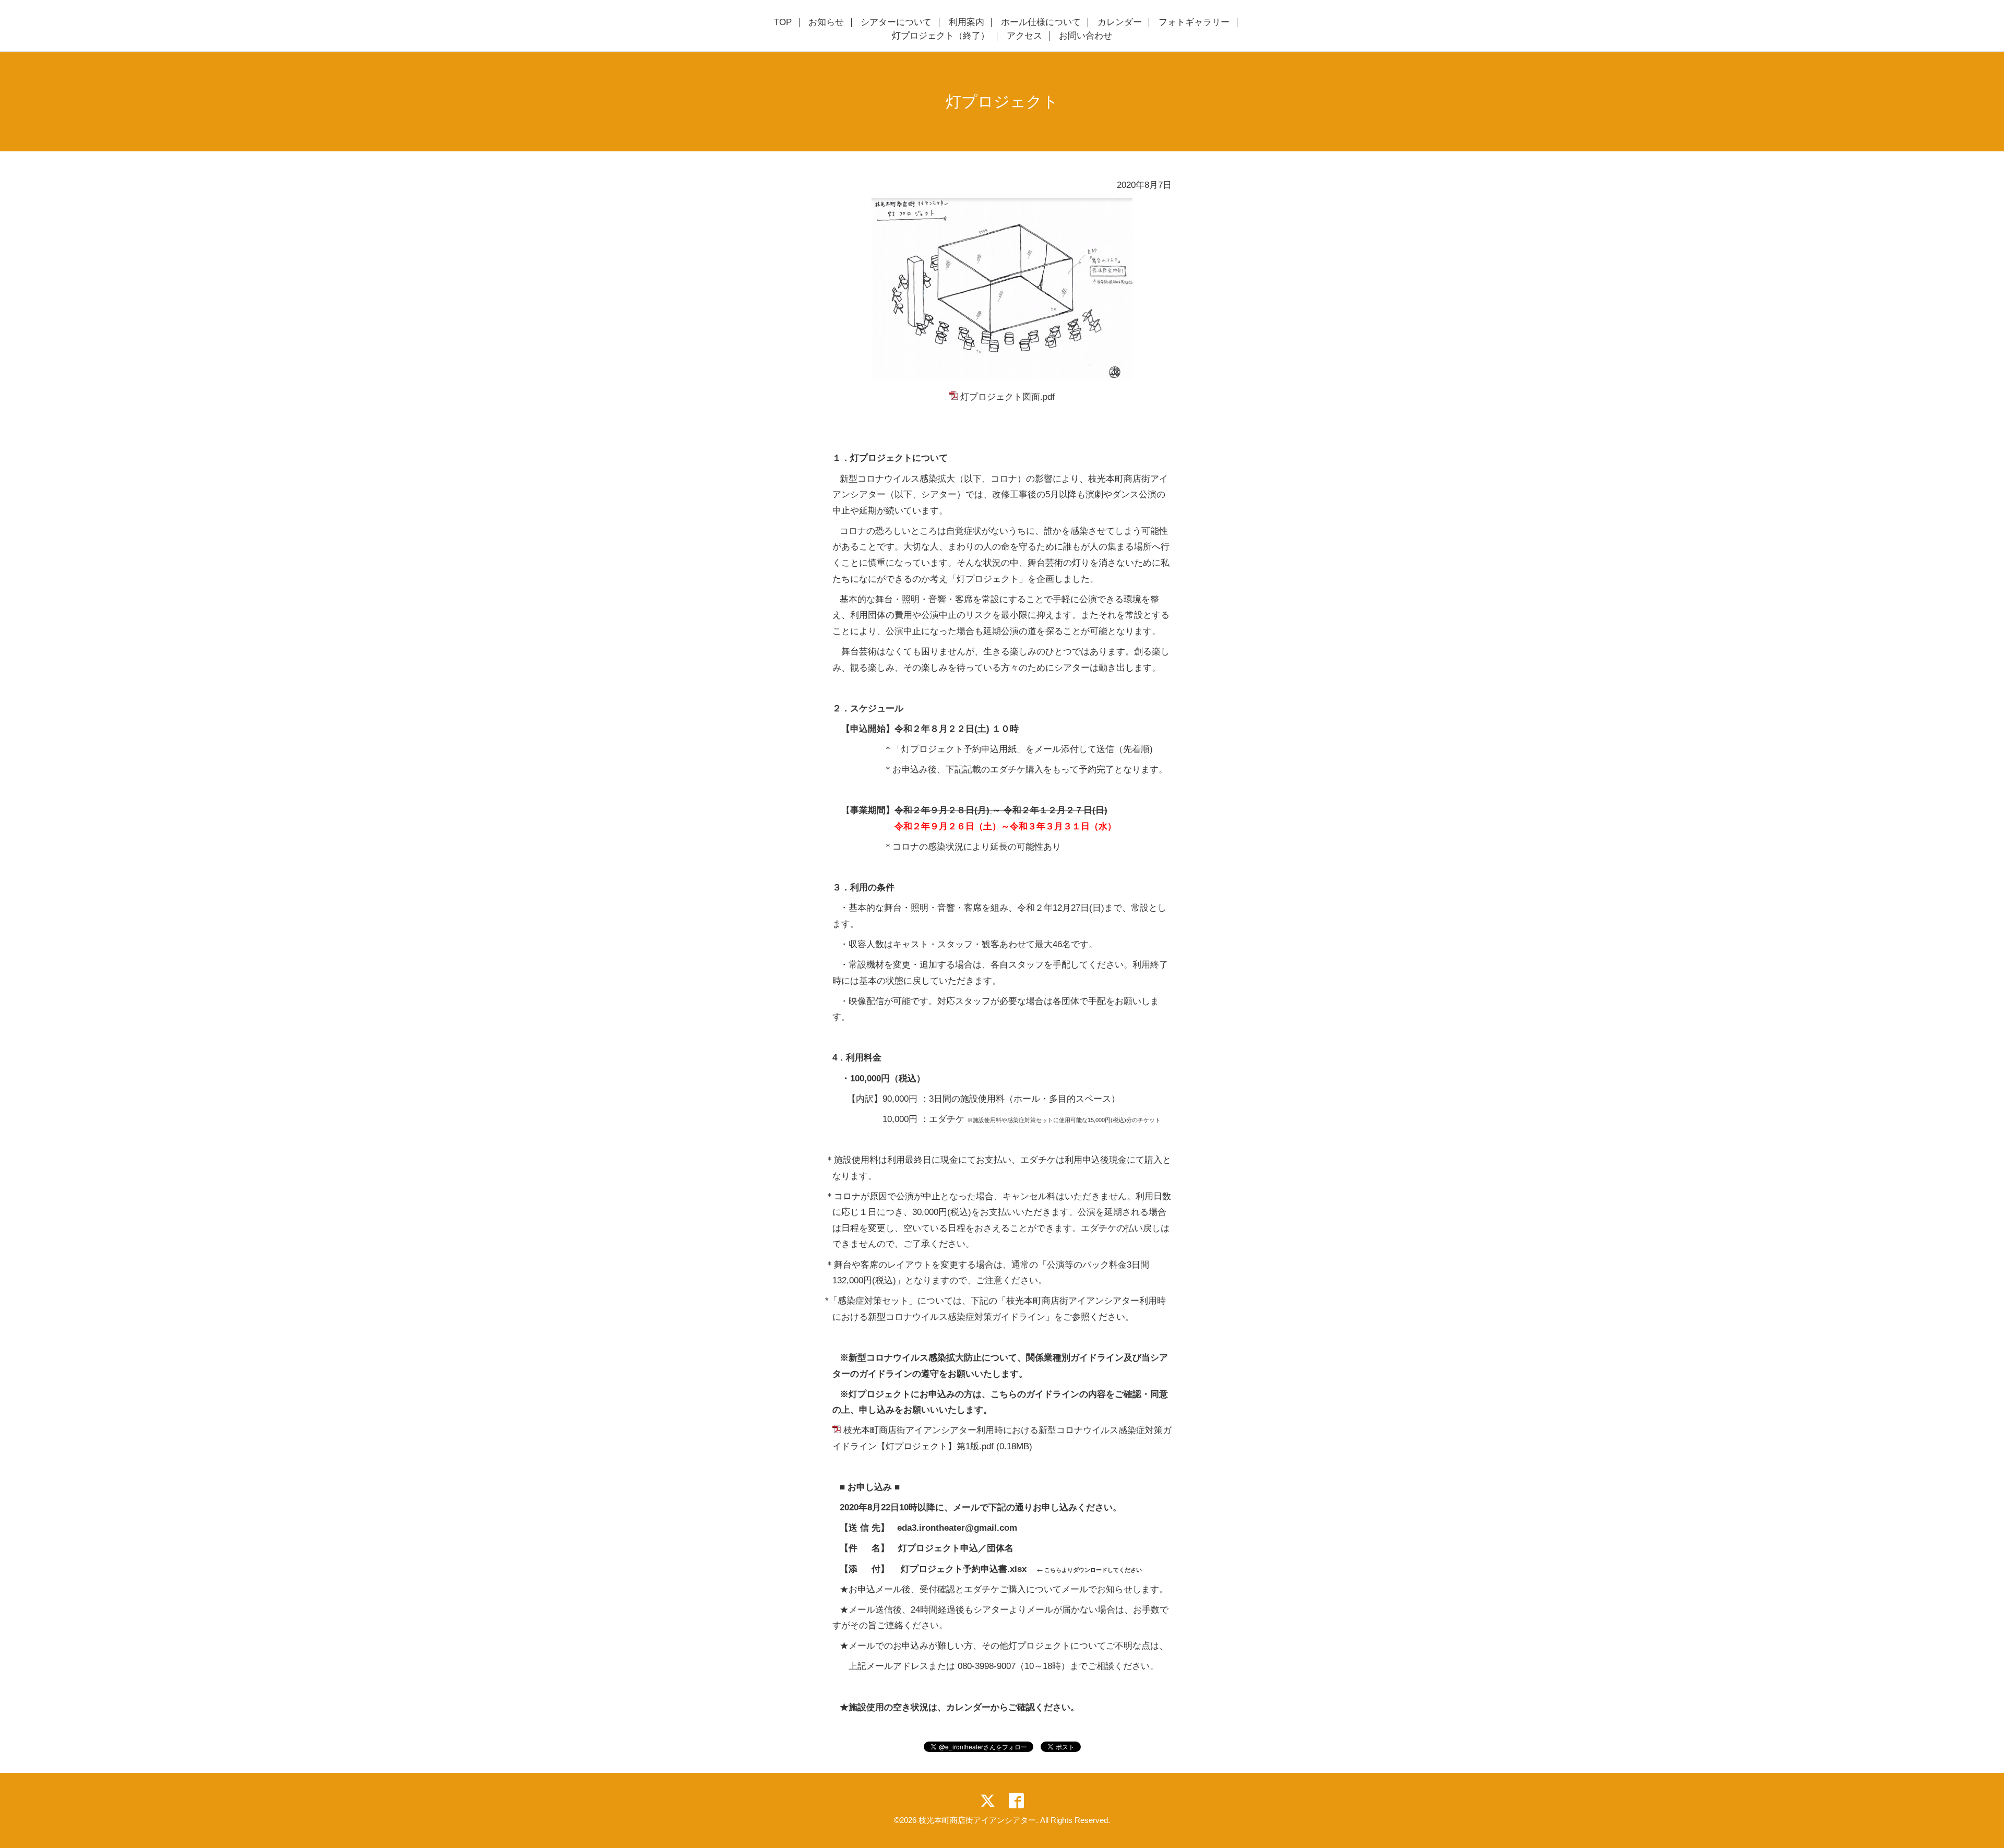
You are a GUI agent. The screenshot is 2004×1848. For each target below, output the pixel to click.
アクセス (1024, 36)
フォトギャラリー (1194, 22)
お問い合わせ (1085, 36)
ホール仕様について (1041, 22)
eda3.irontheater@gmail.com (957, 1528)
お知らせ (826, 22)
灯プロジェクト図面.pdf (1007, 397)
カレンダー (1120, 22)
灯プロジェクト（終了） (941, 36)
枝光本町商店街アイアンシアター (977, 1820)
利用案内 (967, 22)
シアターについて (896, 22)
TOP (783, 22)
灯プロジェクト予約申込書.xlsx (964, 1569)
